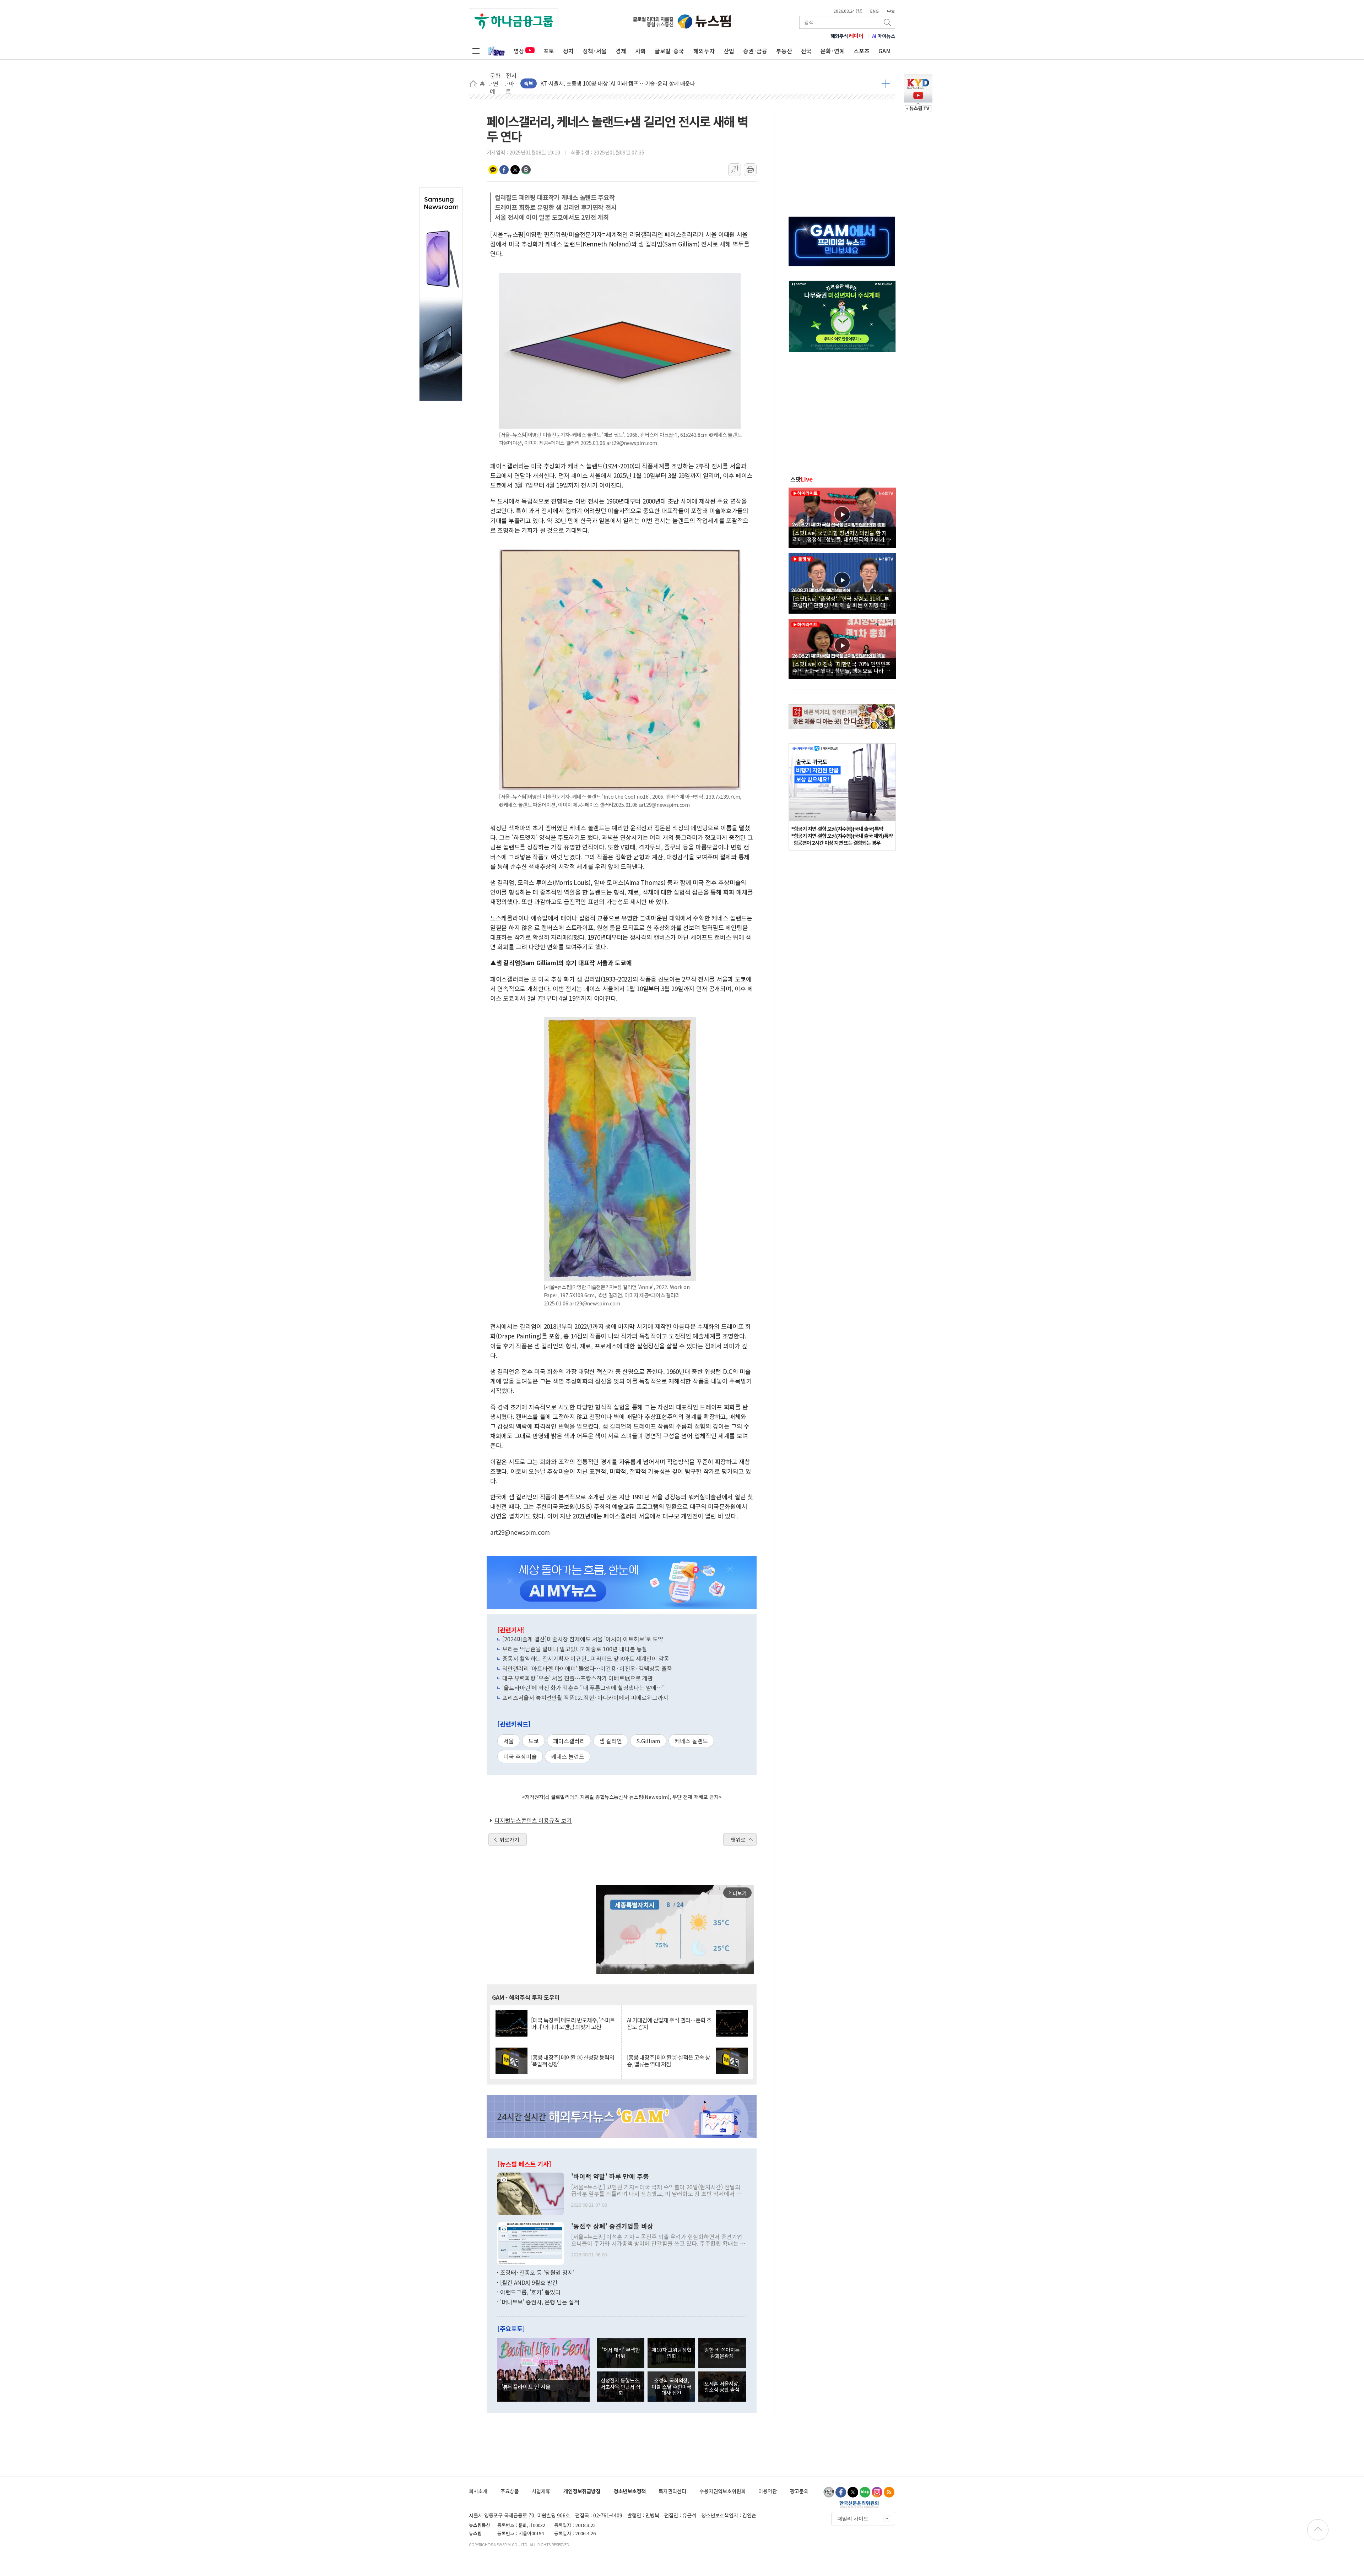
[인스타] (877, 2492)
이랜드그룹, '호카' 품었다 (530, 2292)
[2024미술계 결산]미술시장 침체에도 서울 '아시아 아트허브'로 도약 (583, 1639)
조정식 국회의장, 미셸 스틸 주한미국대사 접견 (671, 2386)
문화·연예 (833, 51)
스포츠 (862, 51)
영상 (519, 51)
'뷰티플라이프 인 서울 (526, 2386)
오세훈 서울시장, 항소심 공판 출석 (722, 2386)
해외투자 (704, 51)
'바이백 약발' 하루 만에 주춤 (610, 2176)
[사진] (531, 2193)
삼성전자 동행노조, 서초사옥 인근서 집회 (621, 2386)
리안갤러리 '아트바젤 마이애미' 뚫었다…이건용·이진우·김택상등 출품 (587, 1668)
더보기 (886, 83)
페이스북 (504, 170)
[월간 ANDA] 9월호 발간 (529, 2282)
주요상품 (510, 2491)
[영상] (842, 517)
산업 (729, 51)
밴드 (526, 170)
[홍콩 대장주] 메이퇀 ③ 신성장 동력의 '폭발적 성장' (573, 2061)
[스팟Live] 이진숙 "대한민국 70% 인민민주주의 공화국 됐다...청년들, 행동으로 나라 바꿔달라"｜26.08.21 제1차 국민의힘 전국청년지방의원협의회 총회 (842, 667)
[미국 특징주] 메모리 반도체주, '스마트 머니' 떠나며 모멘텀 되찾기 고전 (573, 2023)
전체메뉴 (476, 51)
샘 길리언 (611, 1741)
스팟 (802, 479)
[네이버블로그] (865, 2492)
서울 (509, 1741)
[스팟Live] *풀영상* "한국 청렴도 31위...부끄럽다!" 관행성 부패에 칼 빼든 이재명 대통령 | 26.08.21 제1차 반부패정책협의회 (841, 602)
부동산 (784, 51)
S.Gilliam (648, 1741)
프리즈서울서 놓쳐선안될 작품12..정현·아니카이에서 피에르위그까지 (585, 1697)
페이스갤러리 (569, 1741)
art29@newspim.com (520, 1532)
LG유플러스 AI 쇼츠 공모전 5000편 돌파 (585, 83)
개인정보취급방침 (582, 2491)
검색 (888, 22)
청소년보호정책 (630, 2491)
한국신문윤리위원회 (859, 2504)
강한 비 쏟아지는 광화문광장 (722, 2353)
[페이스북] (841, 2492)
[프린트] (750, 170)
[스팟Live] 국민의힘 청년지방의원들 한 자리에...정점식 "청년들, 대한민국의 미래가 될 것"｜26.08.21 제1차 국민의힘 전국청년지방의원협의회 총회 (842, 536)
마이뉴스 (884, 36)
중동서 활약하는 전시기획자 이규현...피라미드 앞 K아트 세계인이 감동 (586, 1658)
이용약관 (768, 2491)
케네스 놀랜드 (691, 1741)
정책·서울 (595, 51)
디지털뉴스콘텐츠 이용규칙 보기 (533, 1820)
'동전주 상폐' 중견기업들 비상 (612, 2226)
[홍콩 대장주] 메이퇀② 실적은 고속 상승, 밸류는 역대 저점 (669, 2061)
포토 (549, 51)
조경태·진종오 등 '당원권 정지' (537, 2272)
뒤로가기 (509, 1839)
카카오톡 (493, 170)
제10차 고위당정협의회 (672, 2353)
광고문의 (799, 2491)
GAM (885, 51)
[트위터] (853, 2492)
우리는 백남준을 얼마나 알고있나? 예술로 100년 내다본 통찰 (575, 1649)
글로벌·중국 (669, 51)
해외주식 (847, 36)
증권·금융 (755, 51)
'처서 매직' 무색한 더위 (621, 2353)
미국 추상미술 (520, 1756)
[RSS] (889, 2492)
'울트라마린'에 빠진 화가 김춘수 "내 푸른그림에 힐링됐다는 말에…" (584, 1688)
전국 (806, 51)
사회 (640, 51)
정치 (568, 51)
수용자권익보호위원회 (722, 2491)
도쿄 (534, 1741)
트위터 (515, 170)
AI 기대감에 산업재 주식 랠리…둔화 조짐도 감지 (669, 2023)
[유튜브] (829, 2492)
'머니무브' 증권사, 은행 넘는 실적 (540, 2302)
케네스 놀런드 (568, 1756)
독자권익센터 (672, 2491)
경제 (621, 51)
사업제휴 (541, 2491)
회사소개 (478, 2491)
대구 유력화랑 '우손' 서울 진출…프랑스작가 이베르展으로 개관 (578, 1678)
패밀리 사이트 (853, 2518)
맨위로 (738, 1839)
